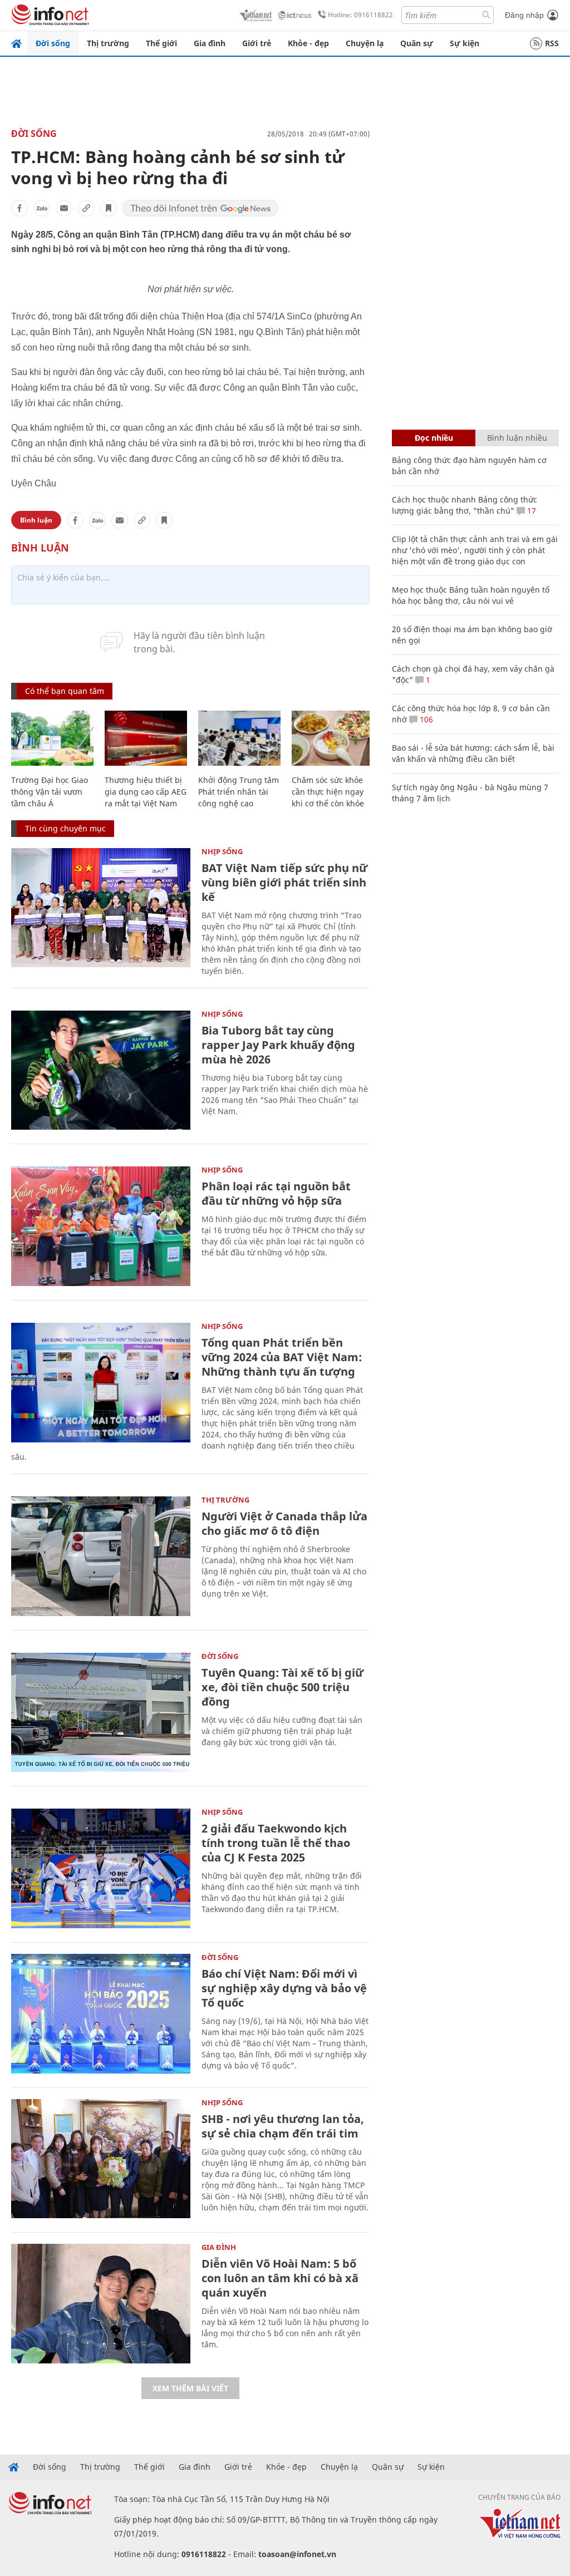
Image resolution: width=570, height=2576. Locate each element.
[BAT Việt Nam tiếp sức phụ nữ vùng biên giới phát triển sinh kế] (101, 908)
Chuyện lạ (365, 43)
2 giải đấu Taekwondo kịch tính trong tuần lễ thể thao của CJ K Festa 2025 (276, 1843)
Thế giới (161, 43)
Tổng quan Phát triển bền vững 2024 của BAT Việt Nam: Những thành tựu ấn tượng (282, 1357)
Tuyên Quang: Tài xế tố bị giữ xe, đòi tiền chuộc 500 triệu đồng (282, 1687)
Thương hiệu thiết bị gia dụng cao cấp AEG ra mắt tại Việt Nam (146, 792)
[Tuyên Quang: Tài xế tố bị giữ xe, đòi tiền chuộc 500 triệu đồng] (101, 1713)
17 (530, 511)
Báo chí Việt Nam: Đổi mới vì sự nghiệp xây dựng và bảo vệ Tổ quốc (284, 1988)
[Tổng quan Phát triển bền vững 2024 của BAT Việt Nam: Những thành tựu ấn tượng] (101, 1383)
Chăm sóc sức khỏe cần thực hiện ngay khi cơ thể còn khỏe (328, 792)
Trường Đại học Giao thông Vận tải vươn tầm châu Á (50, 792)
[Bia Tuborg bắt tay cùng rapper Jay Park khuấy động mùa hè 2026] (101, 1070)
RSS (552, 43)
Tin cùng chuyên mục (65, 828)
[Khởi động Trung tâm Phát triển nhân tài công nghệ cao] (239, 738)
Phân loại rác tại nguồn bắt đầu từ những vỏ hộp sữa (276, 1193)
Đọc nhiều (434, 438)
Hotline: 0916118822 (360, 15)
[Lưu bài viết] (109, 208)
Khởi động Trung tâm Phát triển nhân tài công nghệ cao (239, 792)
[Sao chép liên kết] (86, 208)
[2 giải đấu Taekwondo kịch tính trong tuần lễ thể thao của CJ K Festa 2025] (101, 1868)
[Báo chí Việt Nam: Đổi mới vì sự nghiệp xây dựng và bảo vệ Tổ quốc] (101, 2014)
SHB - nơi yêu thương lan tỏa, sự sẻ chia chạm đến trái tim (283, 2126)
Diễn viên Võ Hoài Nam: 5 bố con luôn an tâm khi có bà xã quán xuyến (280, 2278)
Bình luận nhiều (517, 438)
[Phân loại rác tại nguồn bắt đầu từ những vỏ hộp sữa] (101, 1226)
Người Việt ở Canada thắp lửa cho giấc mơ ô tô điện (284, 1523)
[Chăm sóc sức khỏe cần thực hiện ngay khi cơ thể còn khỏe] (333, 738)
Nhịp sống (222, 851)
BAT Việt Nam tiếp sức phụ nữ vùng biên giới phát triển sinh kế (284, 882)
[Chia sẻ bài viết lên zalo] (42, 208)
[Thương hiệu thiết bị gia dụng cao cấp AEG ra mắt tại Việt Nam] (146, 738)
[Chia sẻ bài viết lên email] (64, 208)
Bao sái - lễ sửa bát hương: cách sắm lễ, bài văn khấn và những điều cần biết (473, 753)
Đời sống (53, 43)
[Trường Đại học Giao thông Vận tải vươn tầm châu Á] (52, 738)
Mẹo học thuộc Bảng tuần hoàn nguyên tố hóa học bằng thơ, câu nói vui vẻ (471, 595)
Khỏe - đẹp (308, 43)
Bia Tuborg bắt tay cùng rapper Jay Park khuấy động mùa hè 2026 (278, 1045)
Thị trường (108, 43)
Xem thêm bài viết (190, 2388)
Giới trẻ (257, 43)
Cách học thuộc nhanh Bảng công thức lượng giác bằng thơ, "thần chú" (465, 505)
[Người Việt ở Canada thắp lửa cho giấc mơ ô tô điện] (101, 1556)
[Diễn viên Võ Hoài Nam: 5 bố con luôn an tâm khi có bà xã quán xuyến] (101, 2304)
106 (425, 719)
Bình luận (36, 520)
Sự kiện (465, 43)
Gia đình (210, 43)
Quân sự (417, 43)
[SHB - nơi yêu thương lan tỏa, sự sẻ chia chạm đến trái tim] (101, 2159)
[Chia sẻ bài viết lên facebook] (19, 208)
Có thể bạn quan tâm (65, 691)
